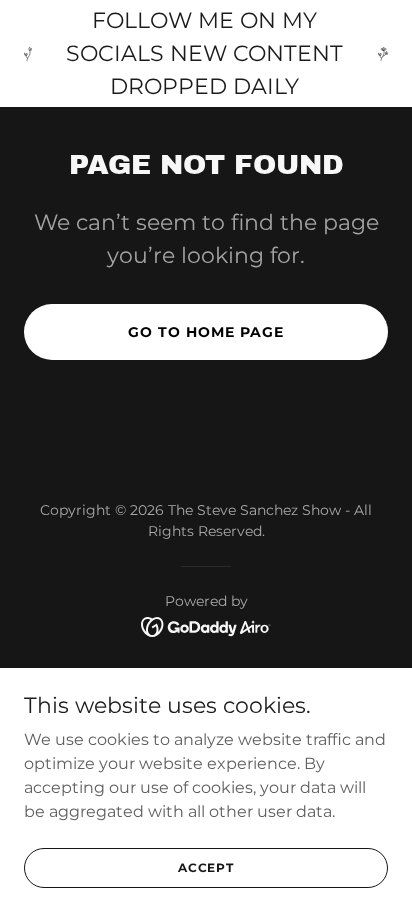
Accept (206, 867)
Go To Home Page (206, 332)
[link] (206, 625)
